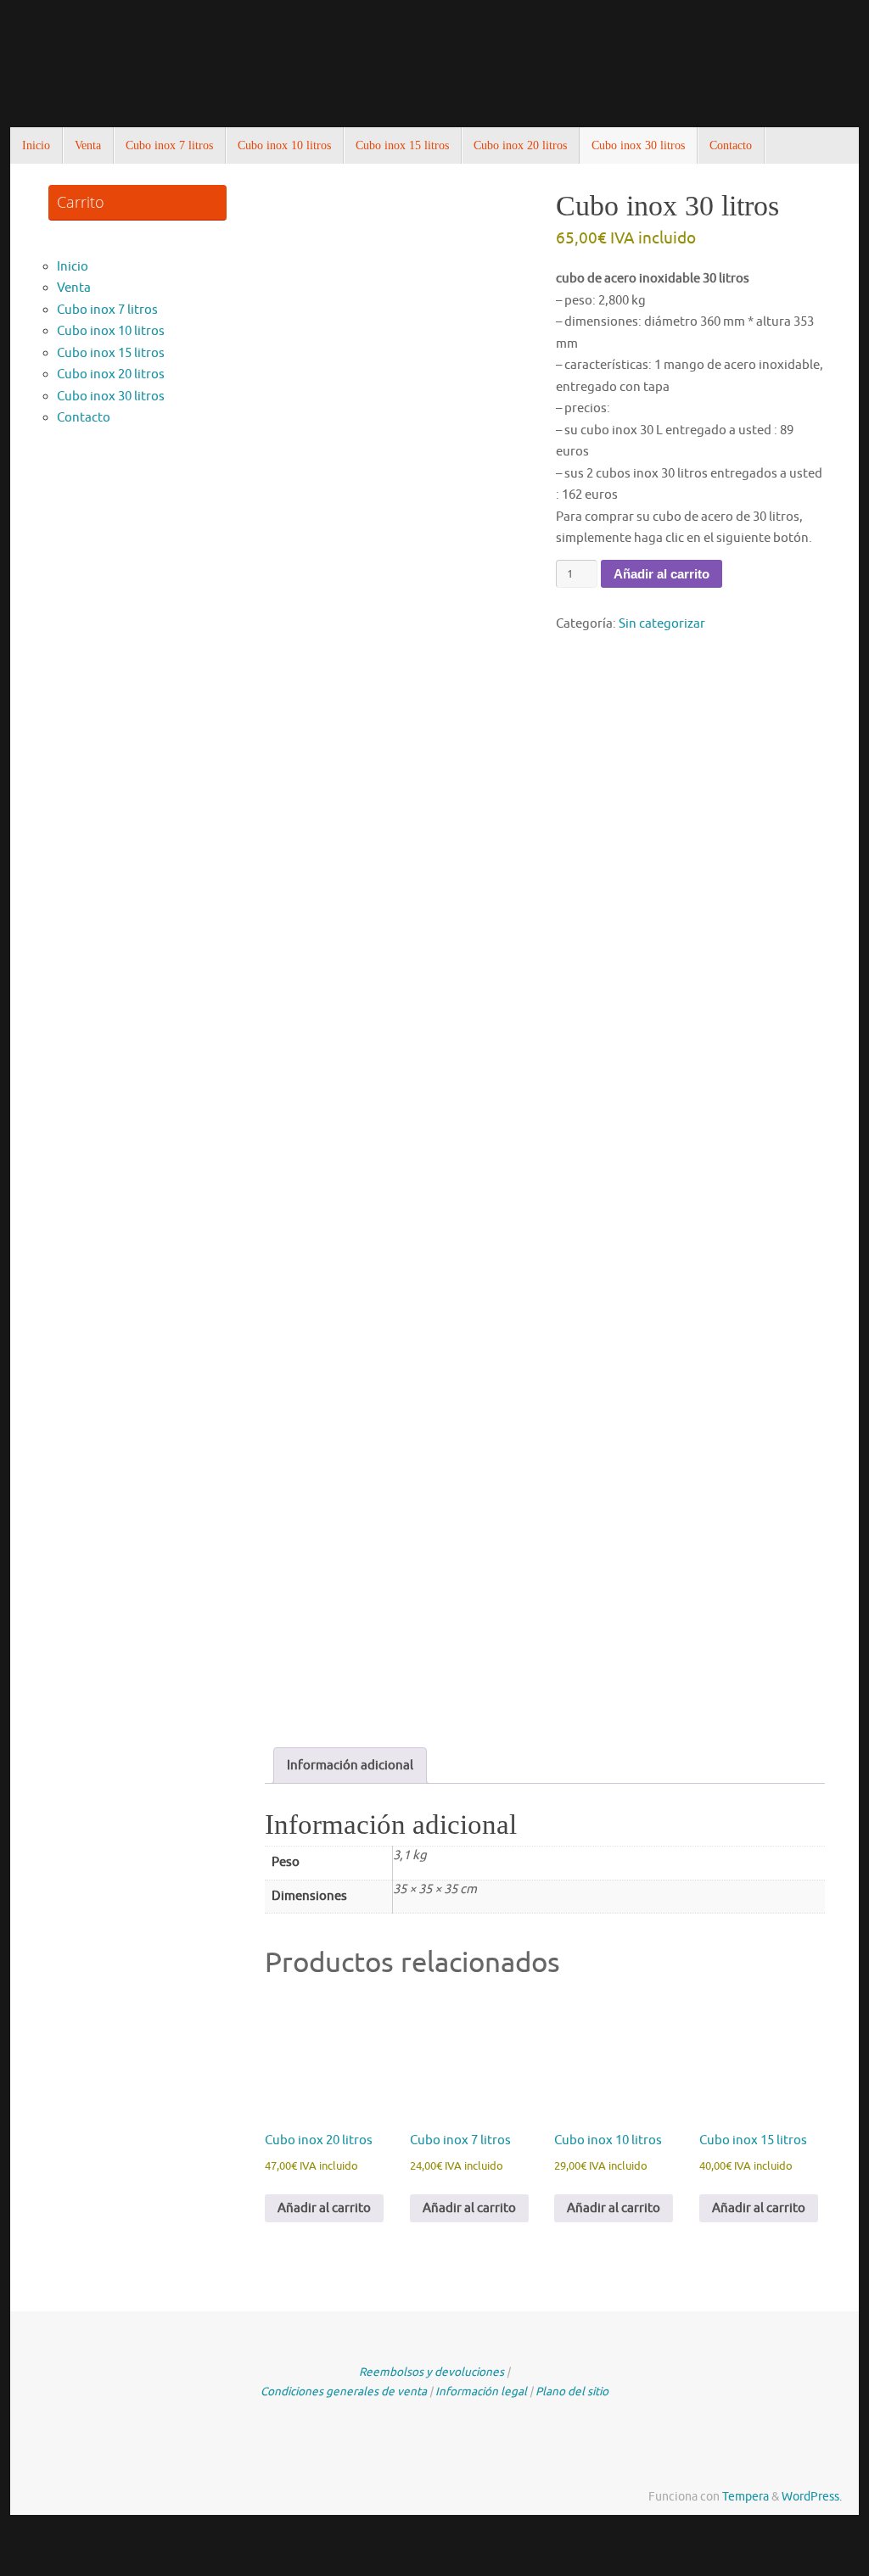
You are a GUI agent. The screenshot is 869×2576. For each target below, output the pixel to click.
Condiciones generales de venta (344, 2392)
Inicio (73, 267)
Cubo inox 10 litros (111, 331)
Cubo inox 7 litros (107, 310)
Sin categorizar (662, 624)
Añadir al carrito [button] (324, 2208)
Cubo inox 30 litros (111, 397)
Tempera (746, 2497)
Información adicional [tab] (350, 1766)
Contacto (84, 418)
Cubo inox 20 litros (111, 374)
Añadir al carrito (662, 574)
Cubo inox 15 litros (111, 353)
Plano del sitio (572, 2392)
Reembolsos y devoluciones (432, 2372)
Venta (74, 288)
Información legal (481, 2392)
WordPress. (812, 2497)
